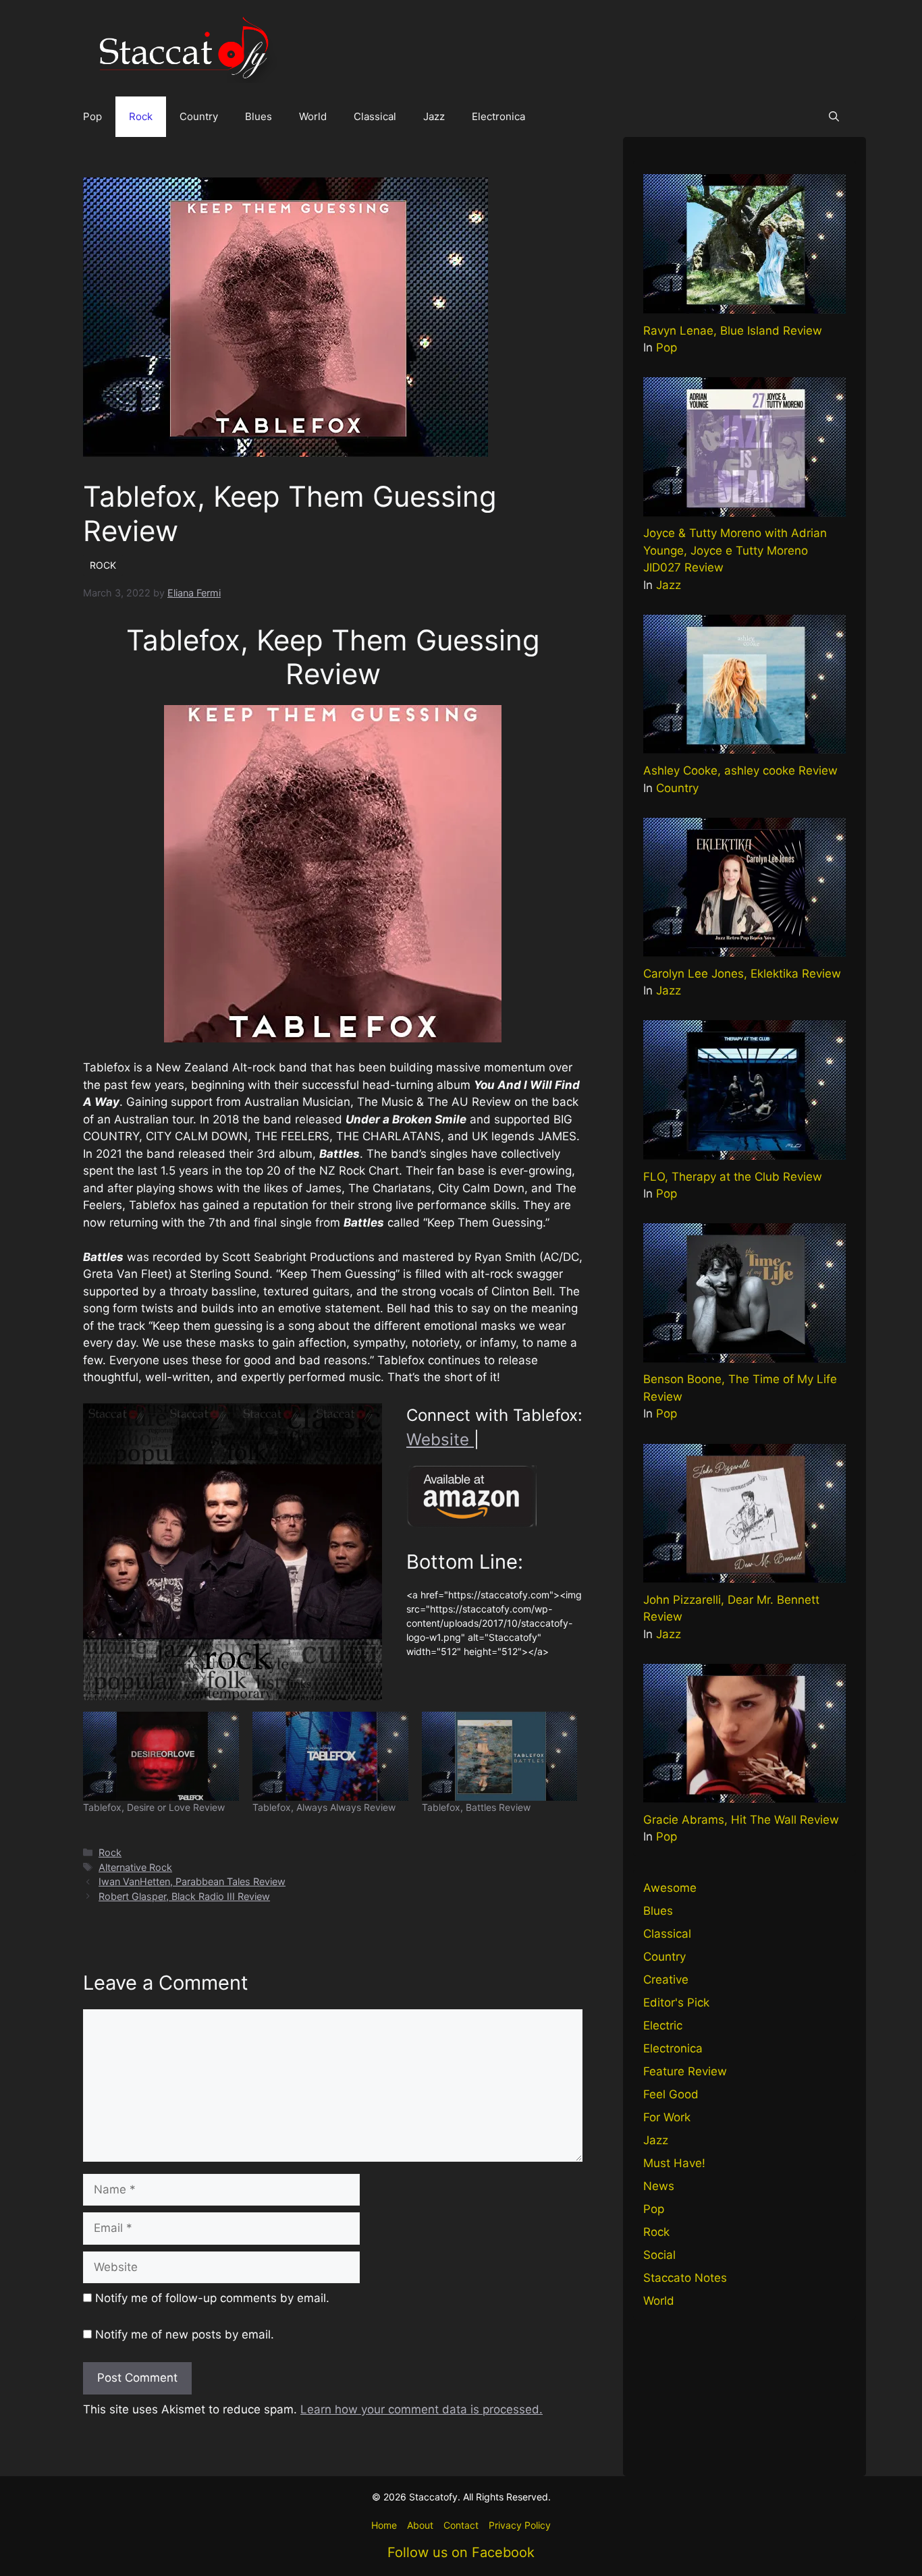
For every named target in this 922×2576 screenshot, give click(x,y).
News (659, 2186)
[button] (834, 117)
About (420, 2525)
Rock (141, 116)
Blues (259, 116)
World (313, 116)
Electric (663, 2025)
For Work (667, 2117)
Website (440, 1439)
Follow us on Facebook (461, 2552)
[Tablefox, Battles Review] (500, 1756)
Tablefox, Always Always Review (324, 1807)
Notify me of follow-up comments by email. (212, 2298)
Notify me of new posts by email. (185, 2334)
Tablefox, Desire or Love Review (154, 1807)
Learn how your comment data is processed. (422, 2409)
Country (199, 116)
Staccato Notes (685, 2278)
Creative (666, 1980)
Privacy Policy (520, 2525)
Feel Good (671, 2094)
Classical (375, 116)
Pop (92, 116)
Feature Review (685, 2071)
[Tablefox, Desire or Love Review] (161, 1756)
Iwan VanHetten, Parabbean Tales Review (192, 1881)
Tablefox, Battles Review (476, 1807)
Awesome (670, 1888)
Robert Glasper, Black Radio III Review (184, 1896)
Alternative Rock (135, 1867)
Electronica (498, 116)
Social (659, 2255)
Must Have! (674, 2163)
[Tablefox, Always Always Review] (330, 1756)
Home (384, 2525)
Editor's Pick (676, 2003)
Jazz (434, 116)
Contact (461, 2525)
